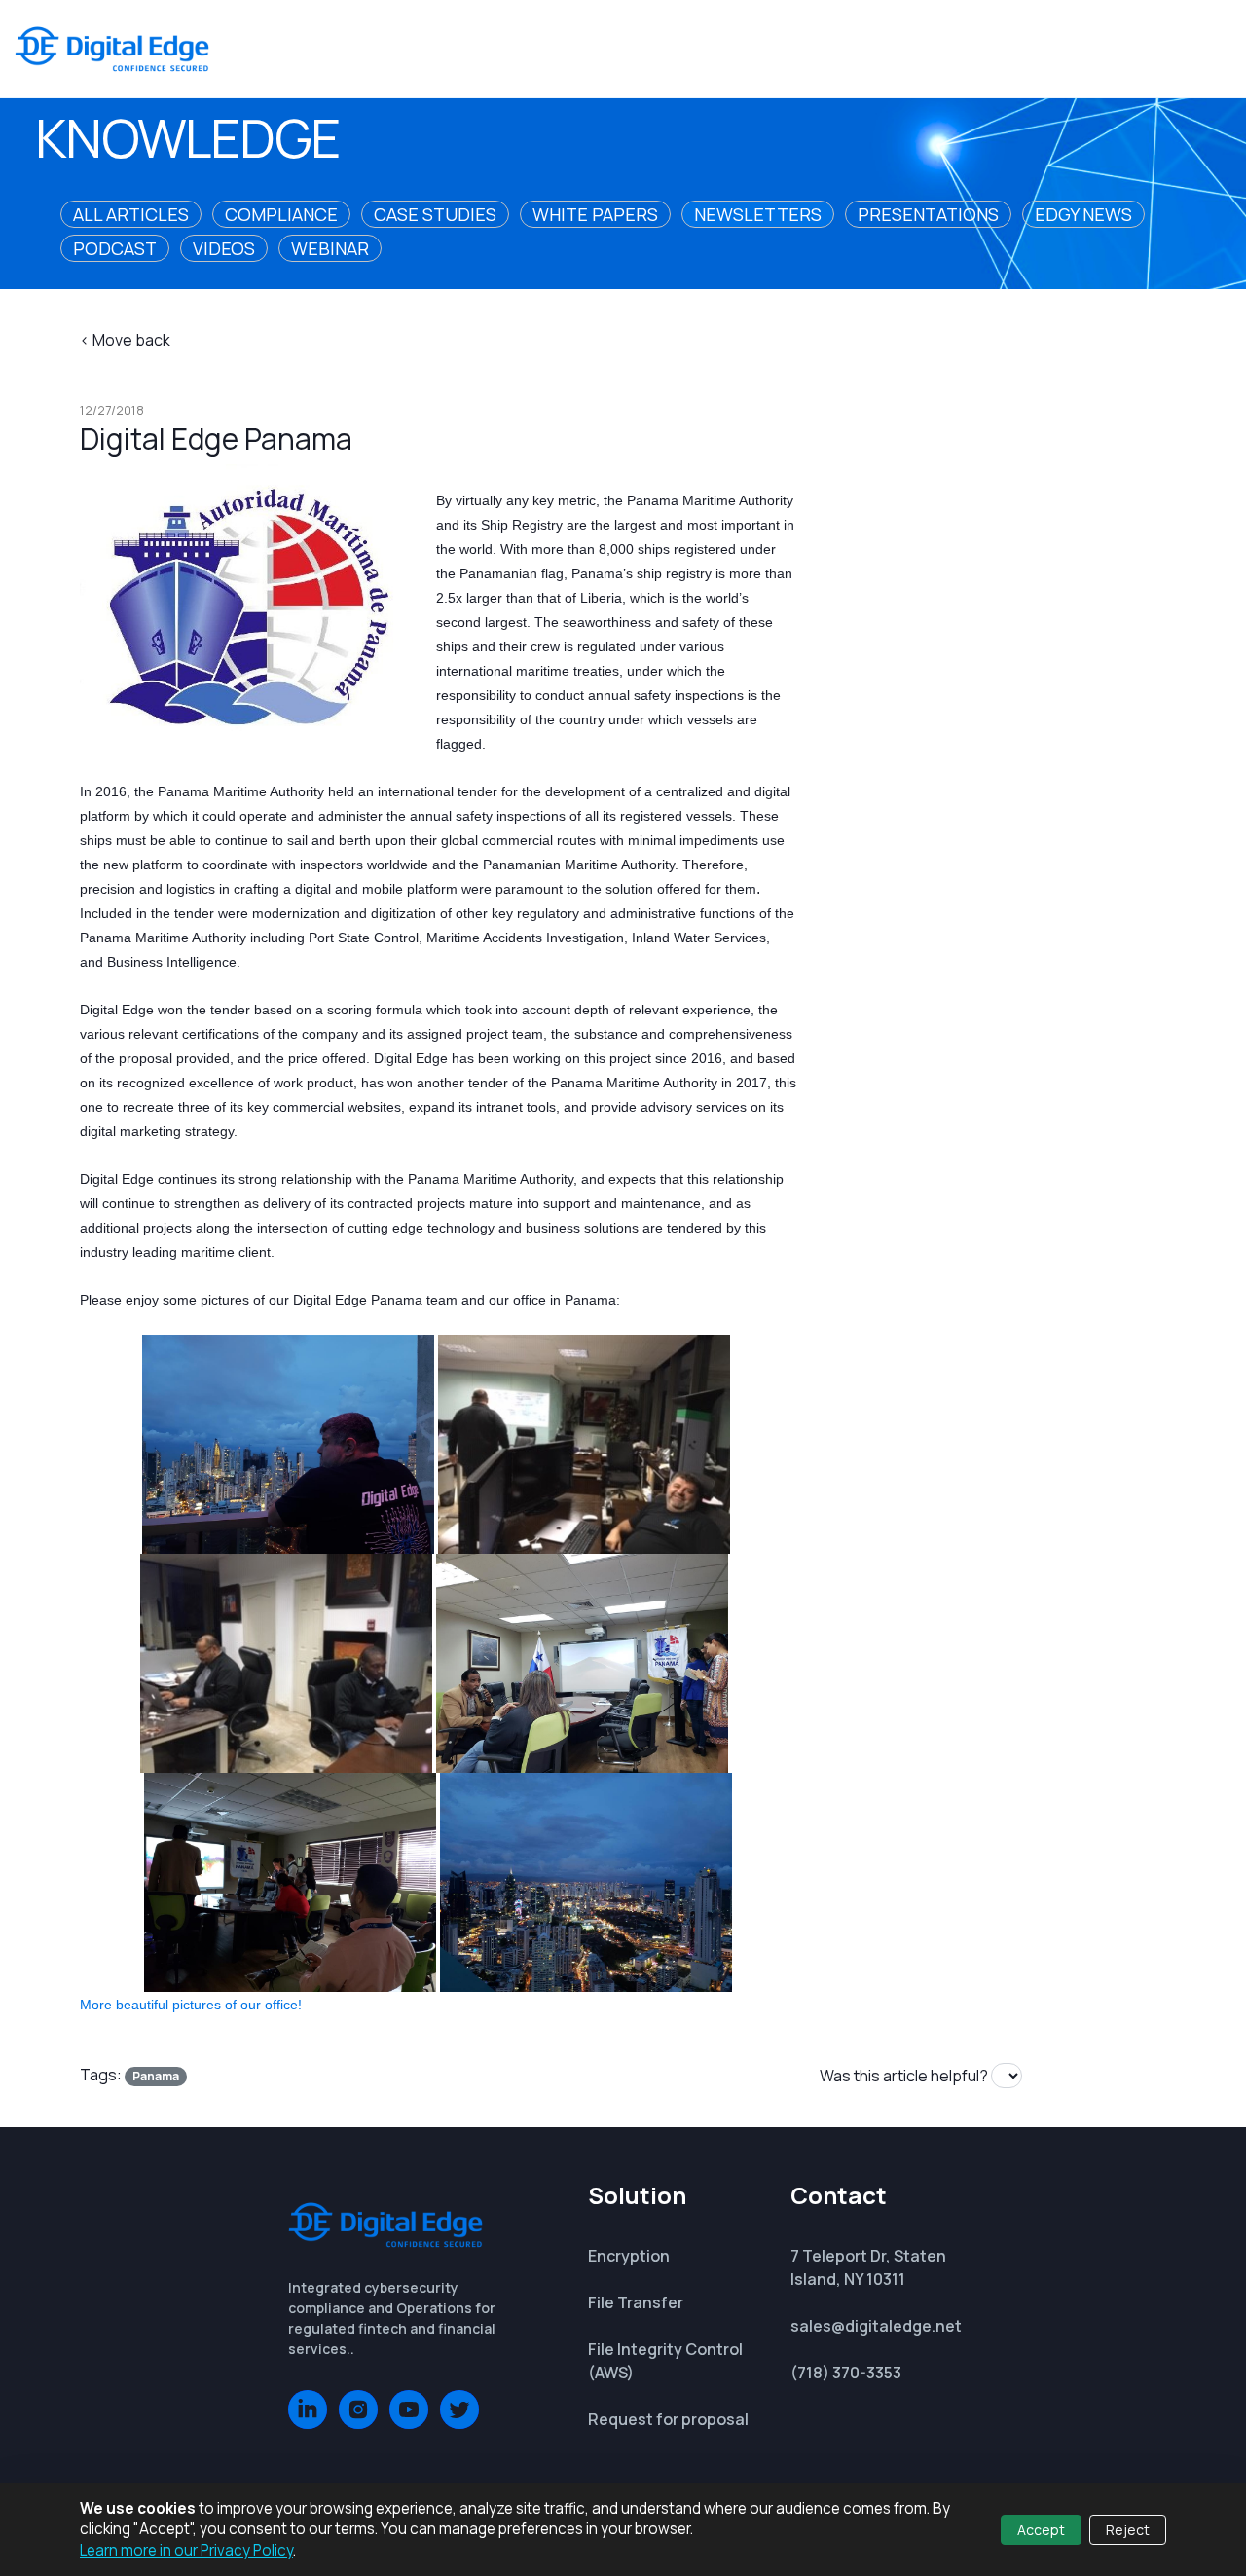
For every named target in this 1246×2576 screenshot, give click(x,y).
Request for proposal (668, 2419)
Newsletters (758, 214)
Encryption (629, 2256)
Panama (156, 2076)
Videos (224, 248)
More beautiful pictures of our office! (191, 2005)
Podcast (115, 248)
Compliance (281, 214)
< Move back (125, 340)
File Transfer (636, 2302)
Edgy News (1083, 214)
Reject (1128, 2530)
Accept (1041, 2530)
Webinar (330, 248)
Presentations (928, 214)
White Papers (595, 214)
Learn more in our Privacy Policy (186, 2550)
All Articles (131, 214)
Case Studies (435, 214)
